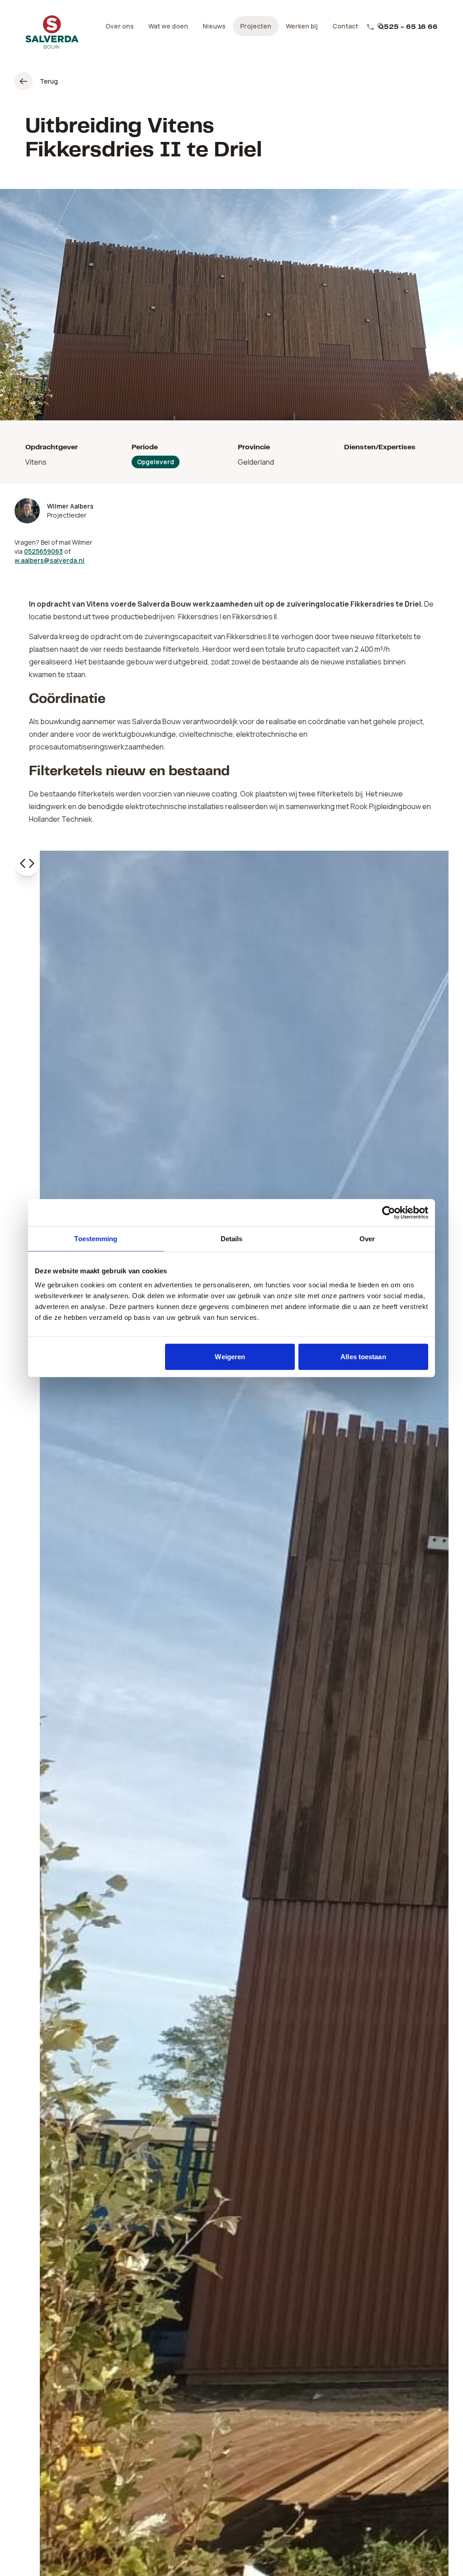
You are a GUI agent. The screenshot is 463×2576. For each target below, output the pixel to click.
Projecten (256, 26)
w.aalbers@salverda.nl (50, 560)
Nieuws (214, 26)
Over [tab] (367, 1238)
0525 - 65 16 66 (408, 27)
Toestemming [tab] (96, 1238)
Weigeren (230, 1357)
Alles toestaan (363, 1357)
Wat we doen (168, 26)
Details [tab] (232, 1238)
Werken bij (302, 26)
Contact (345, 26)
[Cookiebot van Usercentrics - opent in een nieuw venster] (389, 1212)
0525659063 (43, 551)
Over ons (120, 26)
